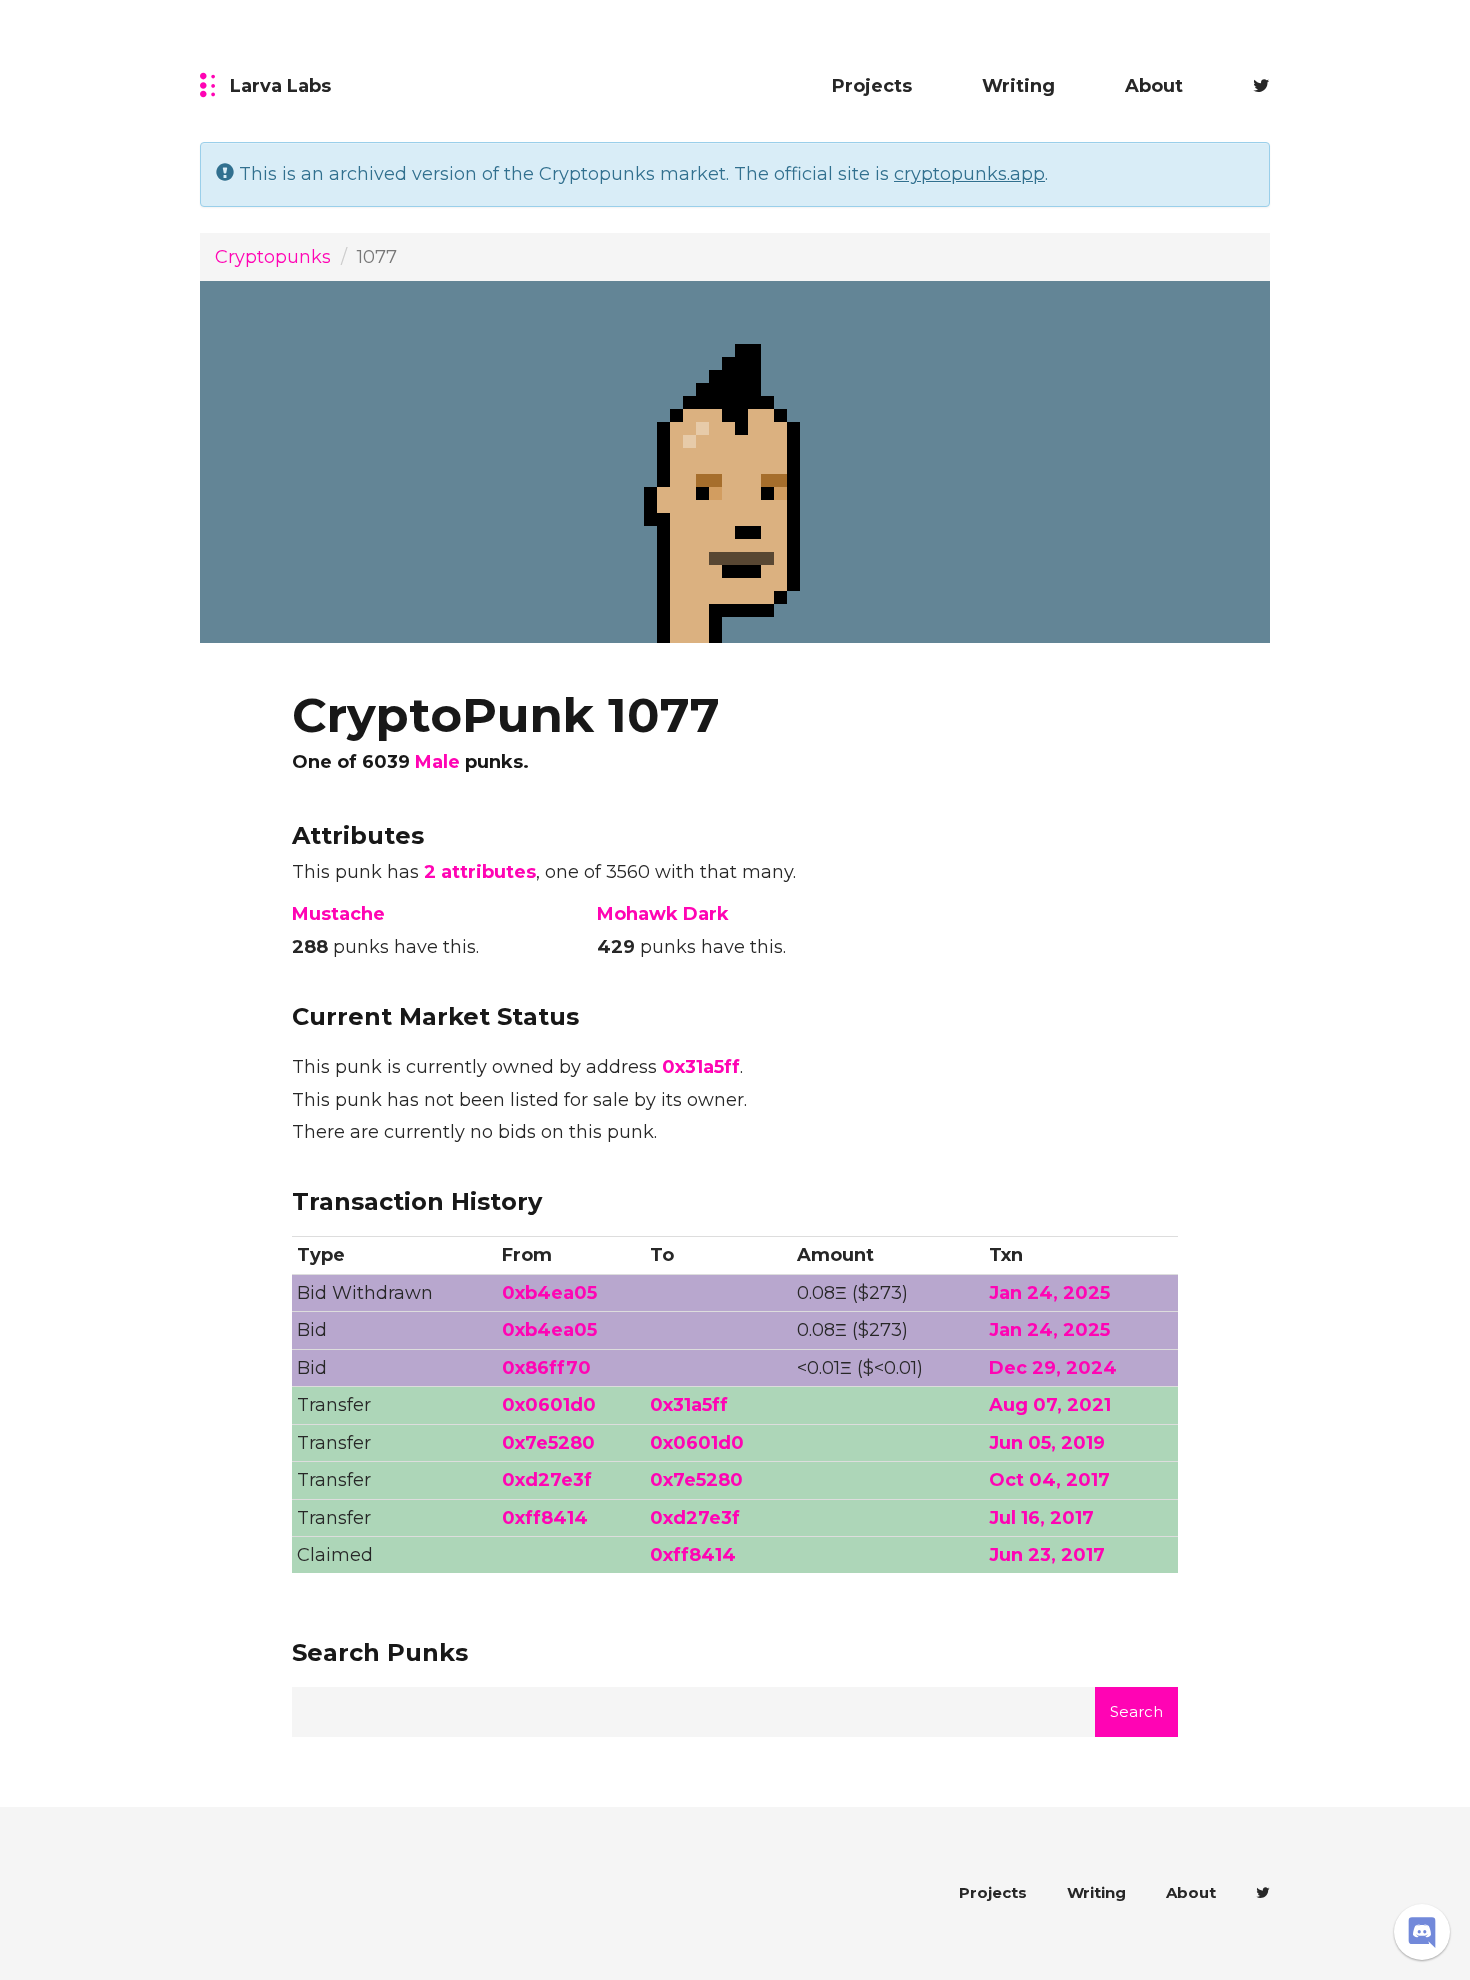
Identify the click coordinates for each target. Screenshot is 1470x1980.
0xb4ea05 (549, 1293)
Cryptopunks (273, 257)
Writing (1018, 86)
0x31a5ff (701, 1067)
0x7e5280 (548, 1443)
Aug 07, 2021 (1050, 1405)
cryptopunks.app (969, 174)
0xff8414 (545, 1518)
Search (1136, 1711)
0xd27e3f (547, 1480)
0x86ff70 (546, 1368)
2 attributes (480, 872)
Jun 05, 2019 (1047, 1443)
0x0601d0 (549, 1405)
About (1154, 86)
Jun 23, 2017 (1047, 1555)
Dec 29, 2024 (1053, 1368)
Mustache (338, 914)
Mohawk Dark (663, 914)
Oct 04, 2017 (1049, 1480)
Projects (872, 86)
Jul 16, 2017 (1041, 1518)
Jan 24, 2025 (1049, 1293)
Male (437, 762)
